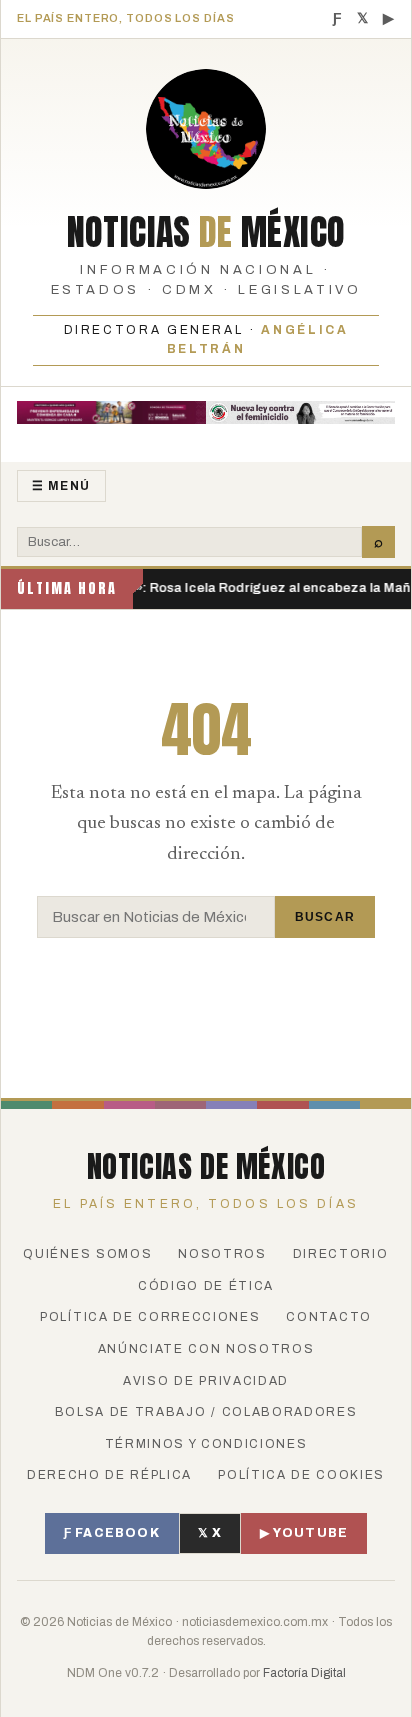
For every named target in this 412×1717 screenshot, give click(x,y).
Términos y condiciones (206, 1444)
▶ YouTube (304, 1533)
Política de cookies (301, 1475)
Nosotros (222, 1254)
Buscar (325, 917)
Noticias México (206, 232)
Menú (61, 486)
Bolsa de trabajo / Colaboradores (206, 1412)
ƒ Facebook (112, 1533)
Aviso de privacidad (206, 1381)
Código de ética (206, 1286)
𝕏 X (210, 1533)
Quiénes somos (87, 1254)
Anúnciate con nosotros (206, 1349)
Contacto (328, 1317)
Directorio (341, 1254)
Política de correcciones (150, 1317)
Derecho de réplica (109, 1475)
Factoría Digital (304, 1673)
